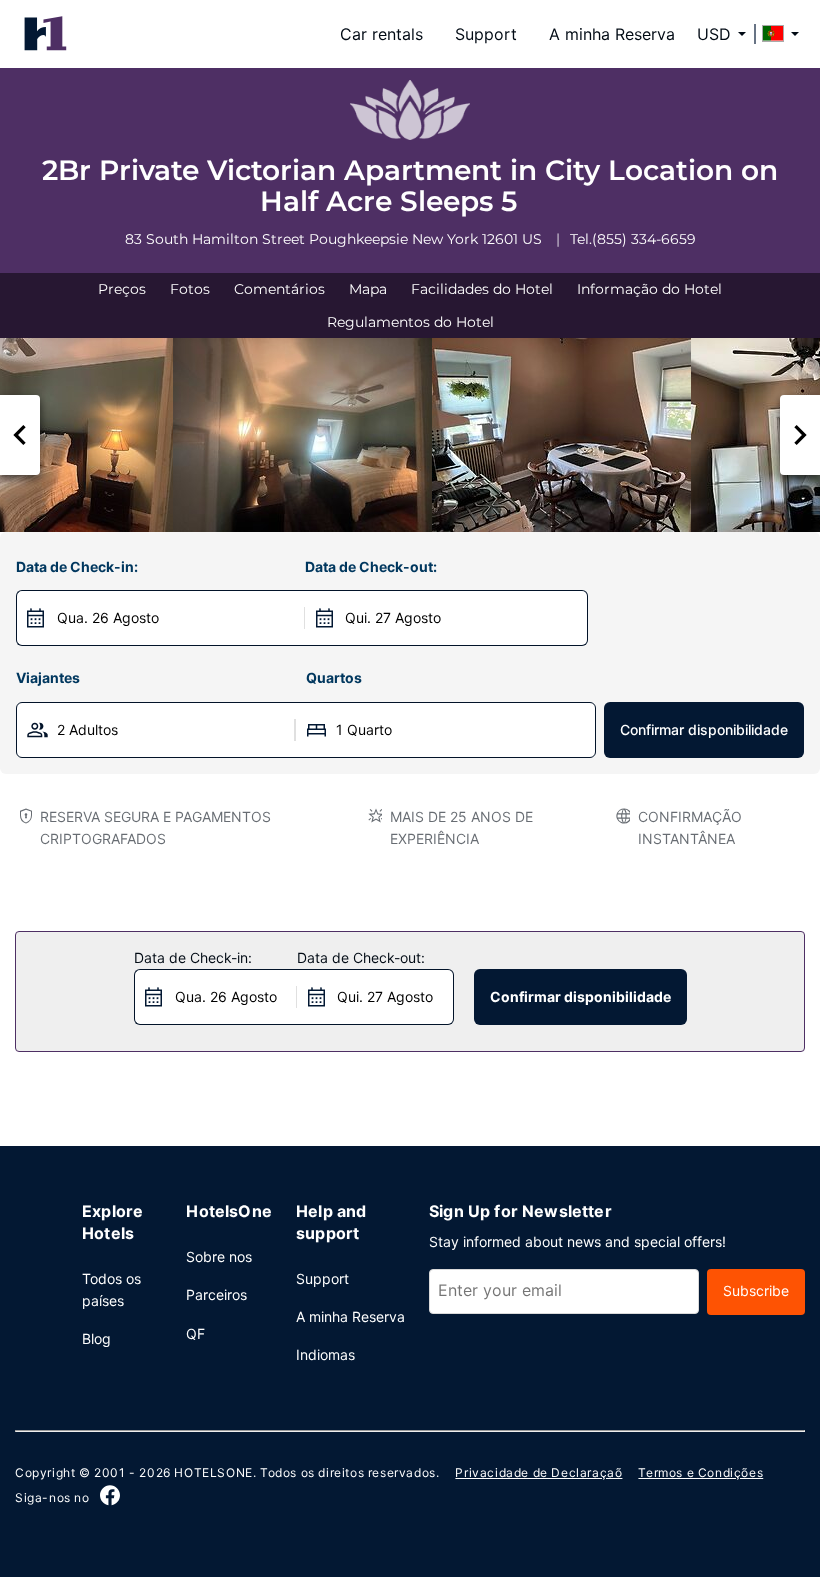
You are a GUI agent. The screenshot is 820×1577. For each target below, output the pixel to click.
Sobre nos (219, 1256)
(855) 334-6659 (644, 239)
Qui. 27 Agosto (393, 617)
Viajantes (48, 677)
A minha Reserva (612, 34)
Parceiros (216, 1294)
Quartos (334, 677)
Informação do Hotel (649, 289)
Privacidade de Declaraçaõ (538, 1472)
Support (486, 34)
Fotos (190, 289)
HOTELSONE (213, 1472)
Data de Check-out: (371, 566)
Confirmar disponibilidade (704, 729)
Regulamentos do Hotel (410, 322)
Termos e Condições (700, 1472)
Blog (96, 1338)
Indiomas (325, 1354)
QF (195, 1333)
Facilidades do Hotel (482, 289)
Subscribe (756, 1290)
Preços (122, 289)
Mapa (368, 289)
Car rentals (381, 34)
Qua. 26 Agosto (108, 617)
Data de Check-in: (77, 566)
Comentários (279, 289)
